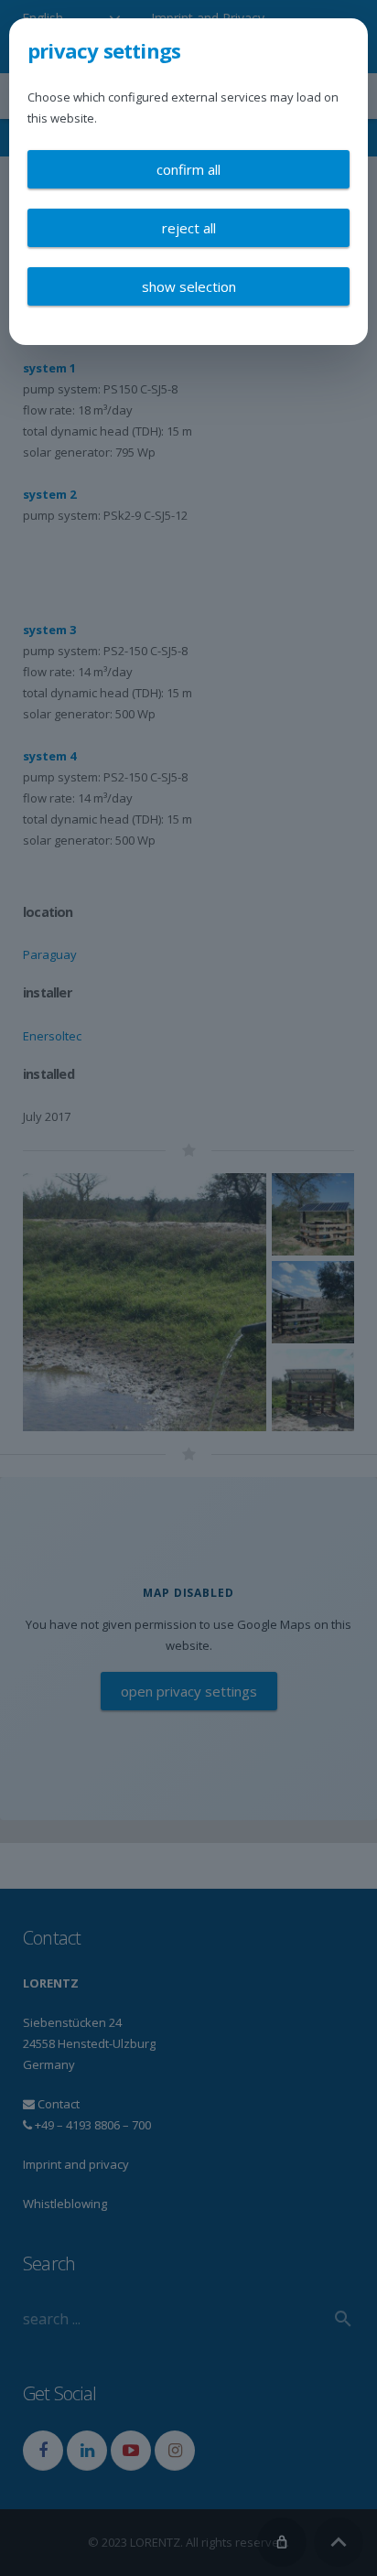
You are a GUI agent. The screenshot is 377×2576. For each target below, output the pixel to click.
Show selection (189, 286)
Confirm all (188, 169)
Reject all (189, 228)
